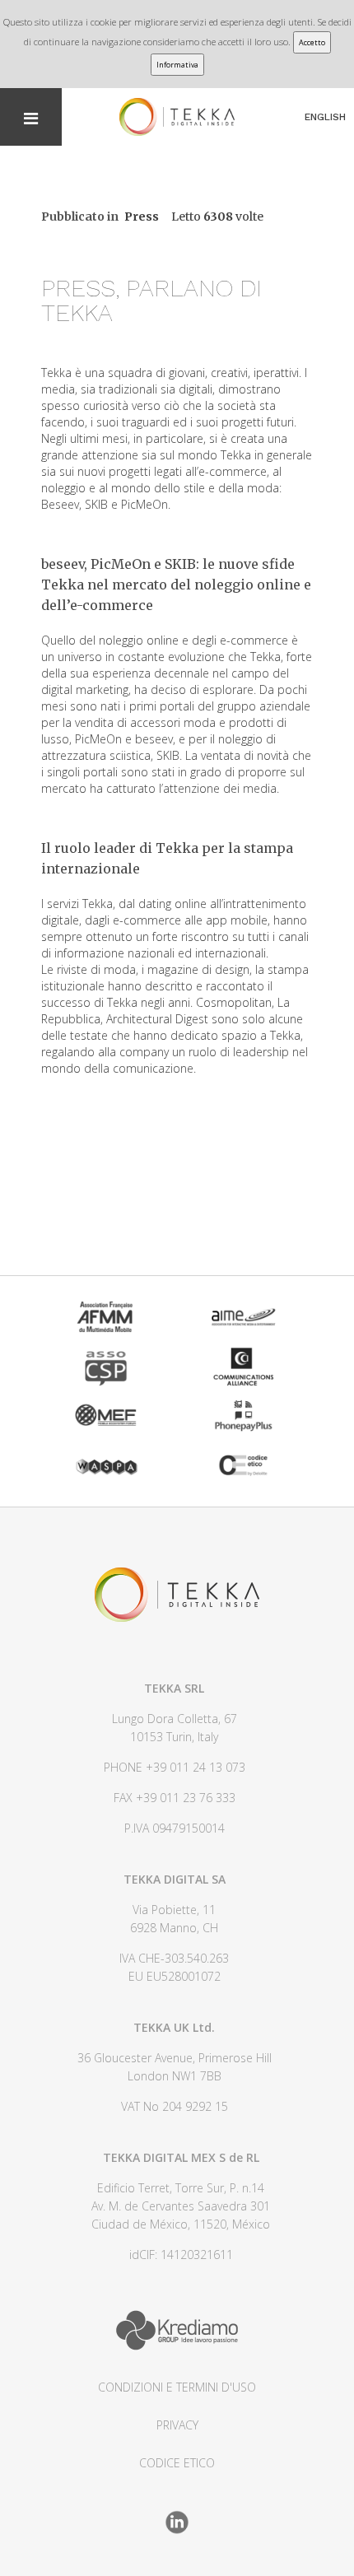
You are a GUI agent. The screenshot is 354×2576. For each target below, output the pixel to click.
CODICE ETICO (177, 2463)
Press (142, 217)
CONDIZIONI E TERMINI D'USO (177, 2387)
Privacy (177, 2425)
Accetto (312, 42)
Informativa (177, 65)
